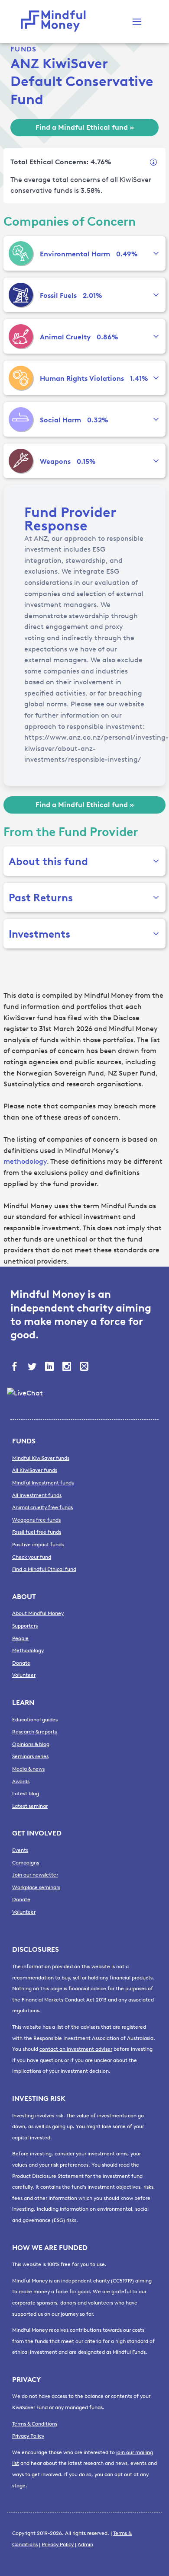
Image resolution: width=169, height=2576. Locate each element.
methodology (25, 1161)
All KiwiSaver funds (35, 1470)
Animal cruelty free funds (42, 1507)
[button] (137, 22)
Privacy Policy (28, 2436)
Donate (21, 1663)
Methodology (28, 1650)
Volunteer (24, 1675)
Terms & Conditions (35, 2424)
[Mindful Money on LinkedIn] (50, 1367)
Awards (21, 1781)
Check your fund (32, 1557)
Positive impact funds (38, 1545)
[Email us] (85, 1367)
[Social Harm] (21, 419)
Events (20, 1850)
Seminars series (30, 1756)
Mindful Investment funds (43, 1483)
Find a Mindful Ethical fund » (85, 127)
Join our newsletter (35, 1875)
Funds (23, 49)
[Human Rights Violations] (21, 378)
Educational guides (35, 1720)
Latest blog (26, 1794)
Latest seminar (30, 1806)
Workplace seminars (36, 1887)
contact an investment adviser (76, 2049)
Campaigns (26, 1863)
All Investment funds (37, 1495)
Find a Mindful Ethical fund (44, 1569)
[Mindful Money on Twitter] (33, 1367)
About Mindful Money (38, 1613)
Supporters (25, 1626)
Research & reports (34, 1732)
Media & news (28, 1769)
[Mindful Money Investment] (55, 22)
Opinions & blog (31, 1744)
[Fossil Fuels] (21, 295)
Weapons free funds (36, 1520)
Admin (85, 2544)
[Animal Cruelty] (21, 336)
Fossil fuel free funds (37, 1532)
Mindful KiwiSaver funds (41, 1458)
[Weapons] (21, 461)
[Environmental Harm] (21, 253)
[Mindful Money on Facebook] (16, 1367)
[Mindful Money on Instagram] (68, 1367)
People (20, 1638)
